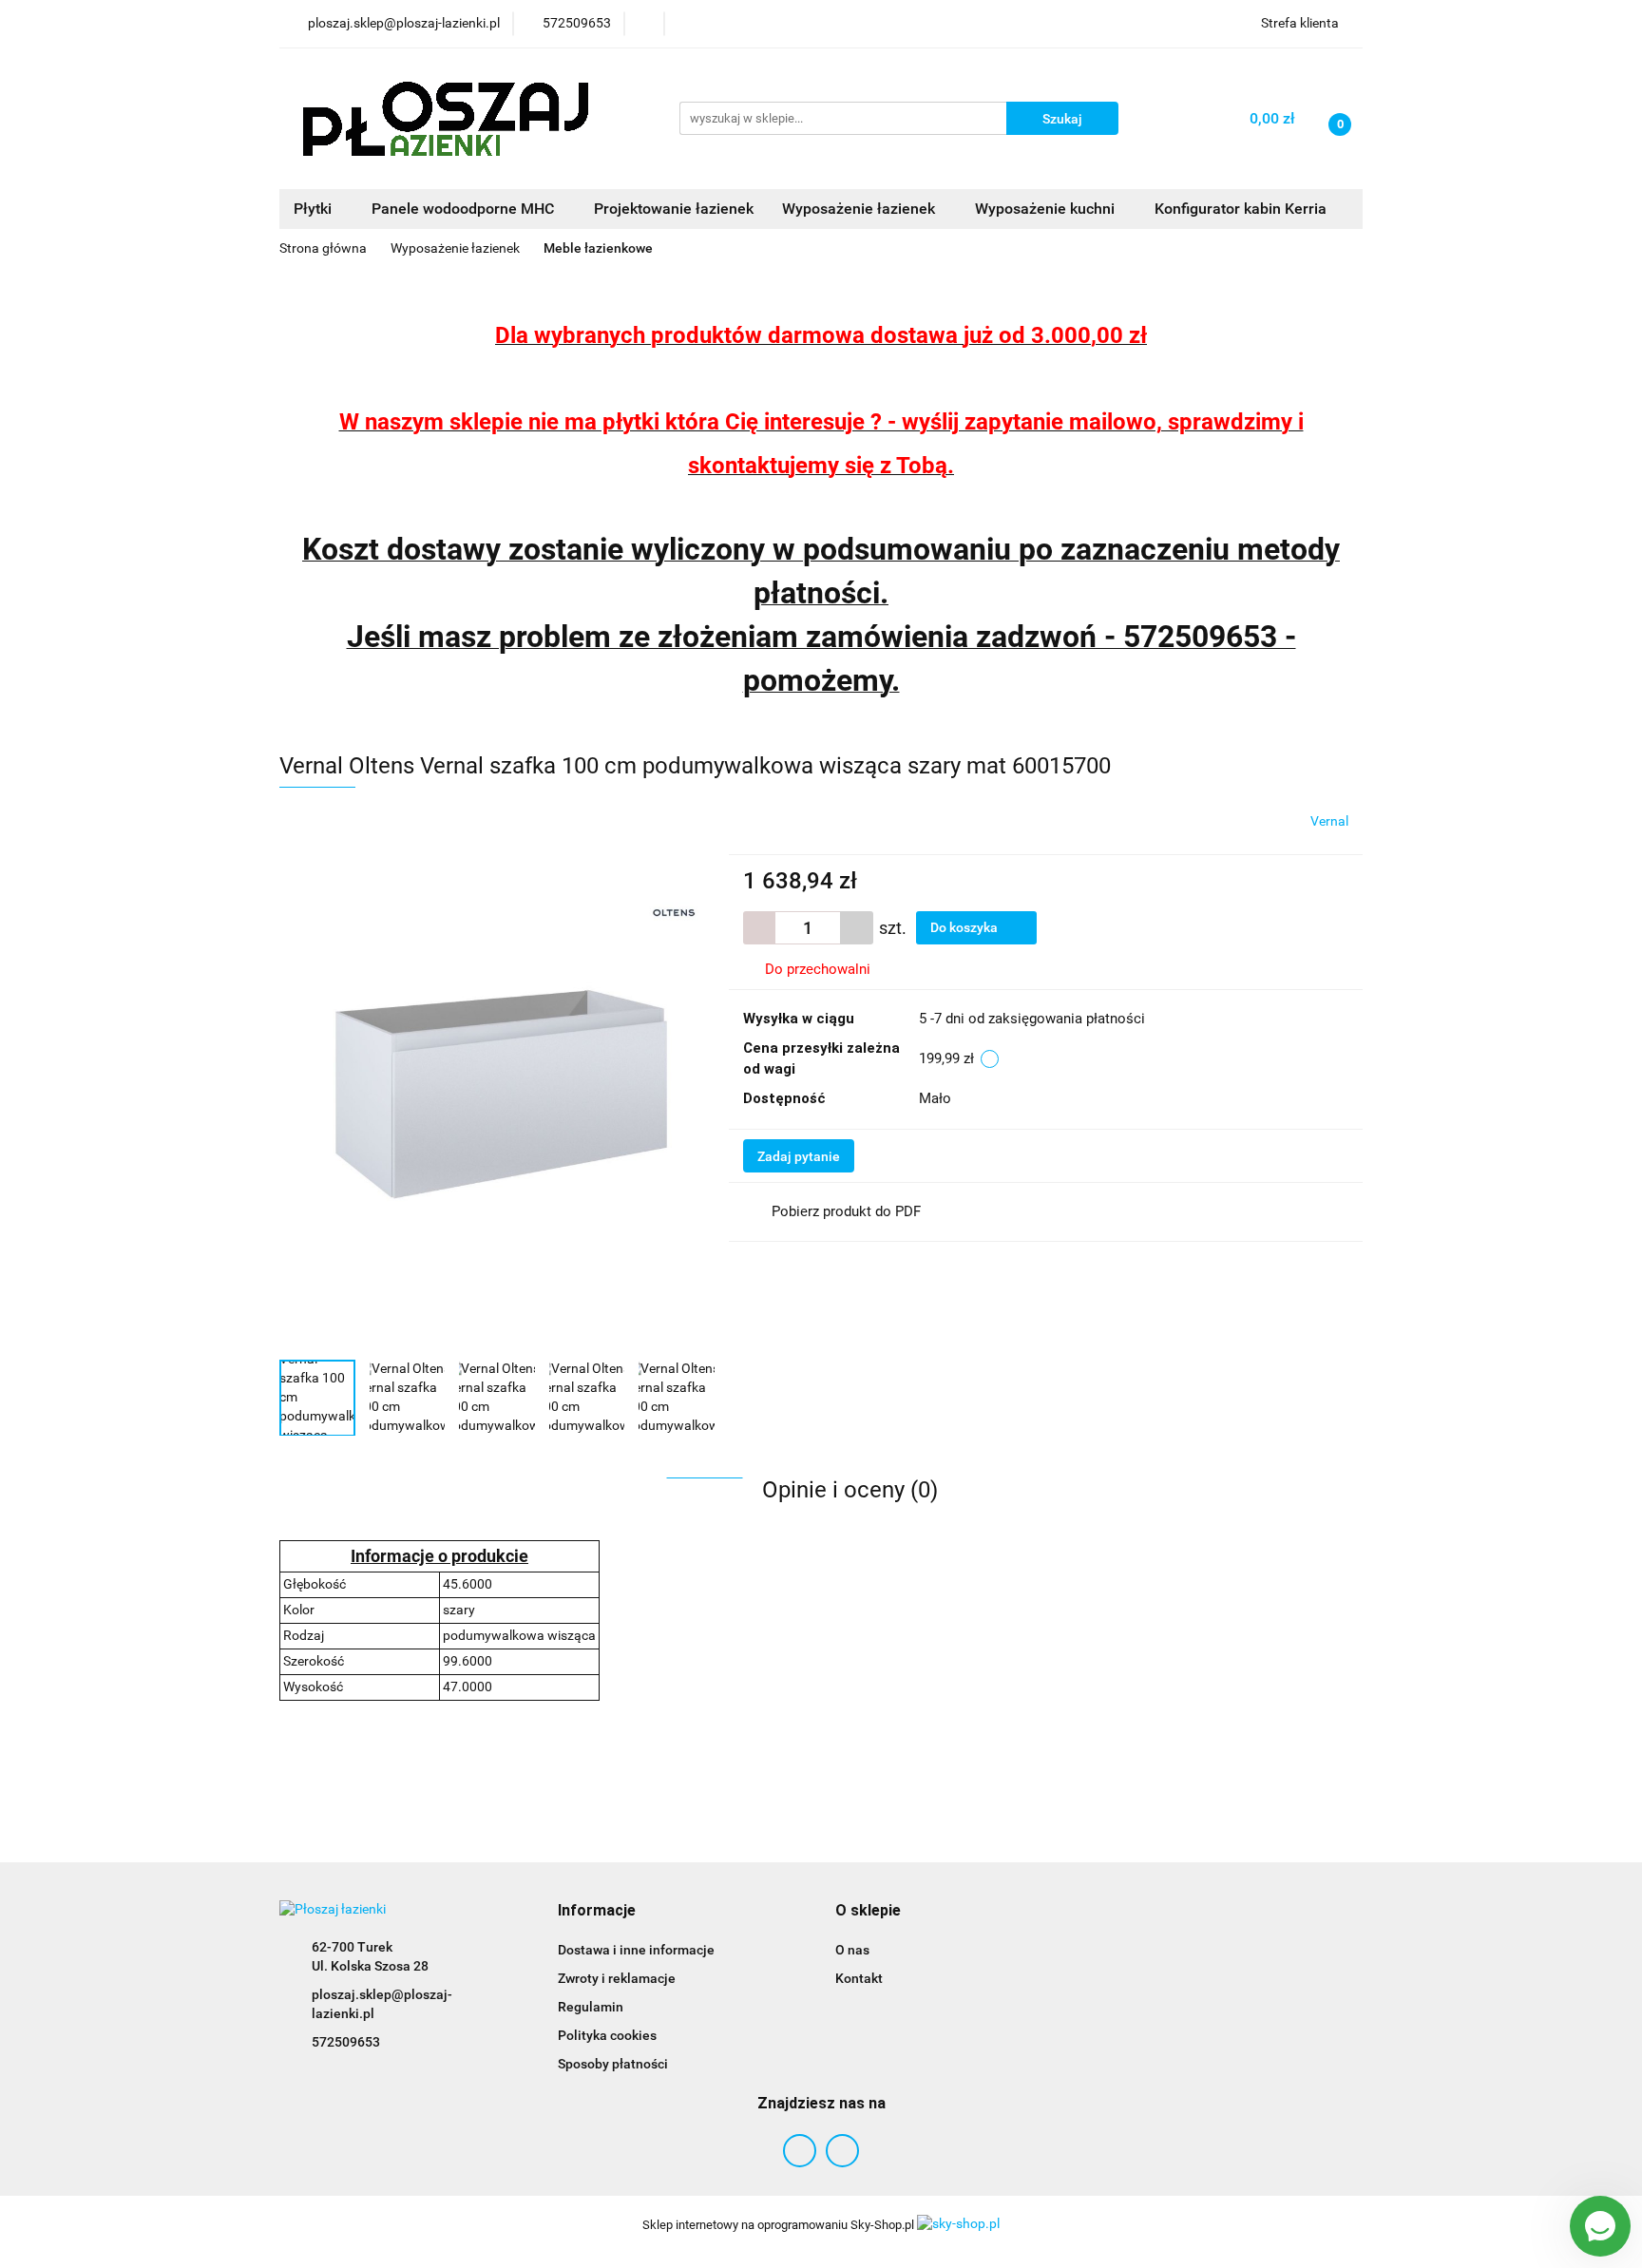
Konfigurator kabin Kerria (1241, 209)
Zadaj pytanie (799, 1156)
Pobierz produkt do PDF (846, 1211)
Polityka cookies (607, 2035)
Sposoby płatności (613, 2064)
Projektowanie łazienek (674, 209)
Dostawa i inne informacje (636, 1950)
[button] (597, 1911)
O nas (852, 1950)
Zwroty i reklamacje (617, 1978)
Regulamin (591, 2007)
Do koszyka (965, 927)
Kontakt (859, 1978)
